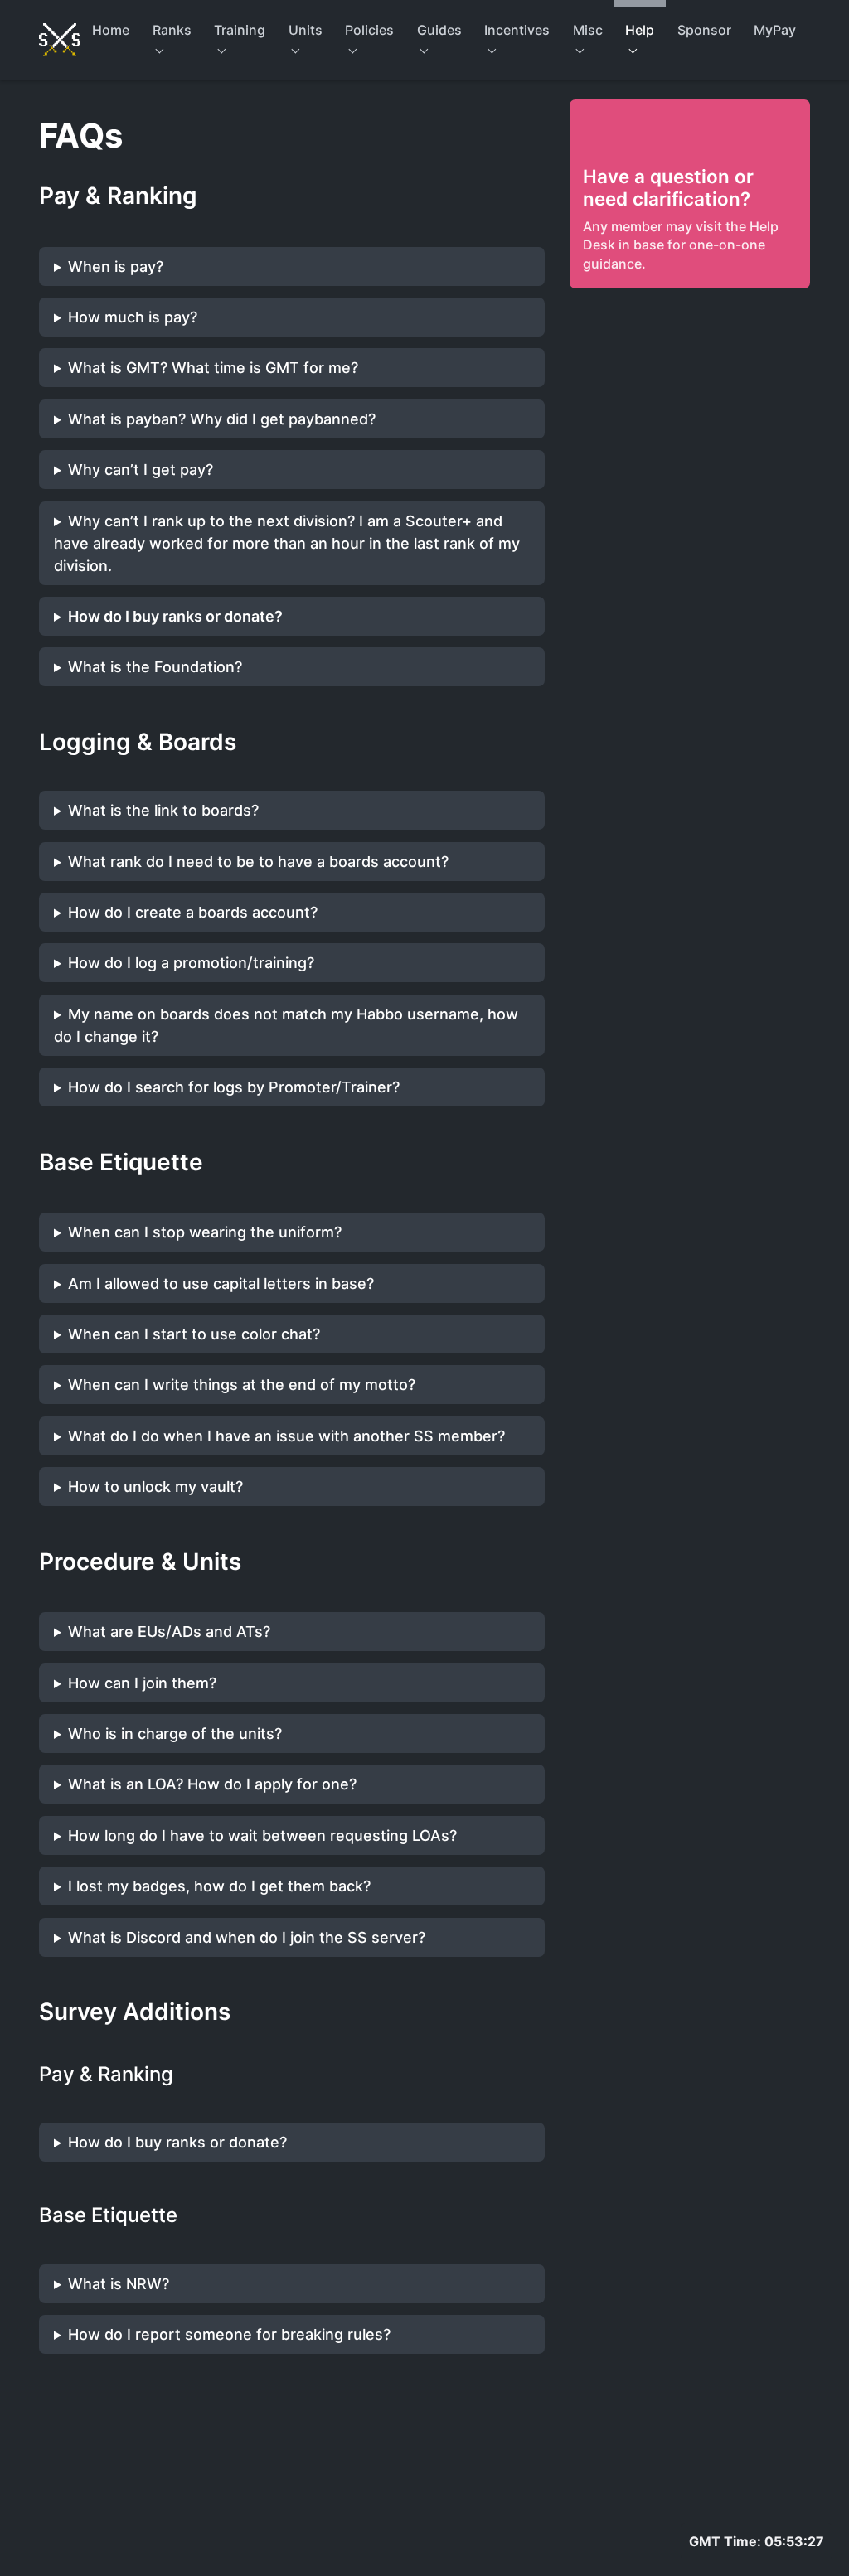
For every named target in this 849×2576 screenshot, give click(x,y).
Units (306, 30)
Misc (588, 30)
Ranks (172, 30)
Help (640, 30)
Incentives (517, 30)
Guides (439, 30)
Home (111, 30)
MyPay (775, 30)
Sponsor (704, 30)
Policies (369, 30)
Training (240, 30)
